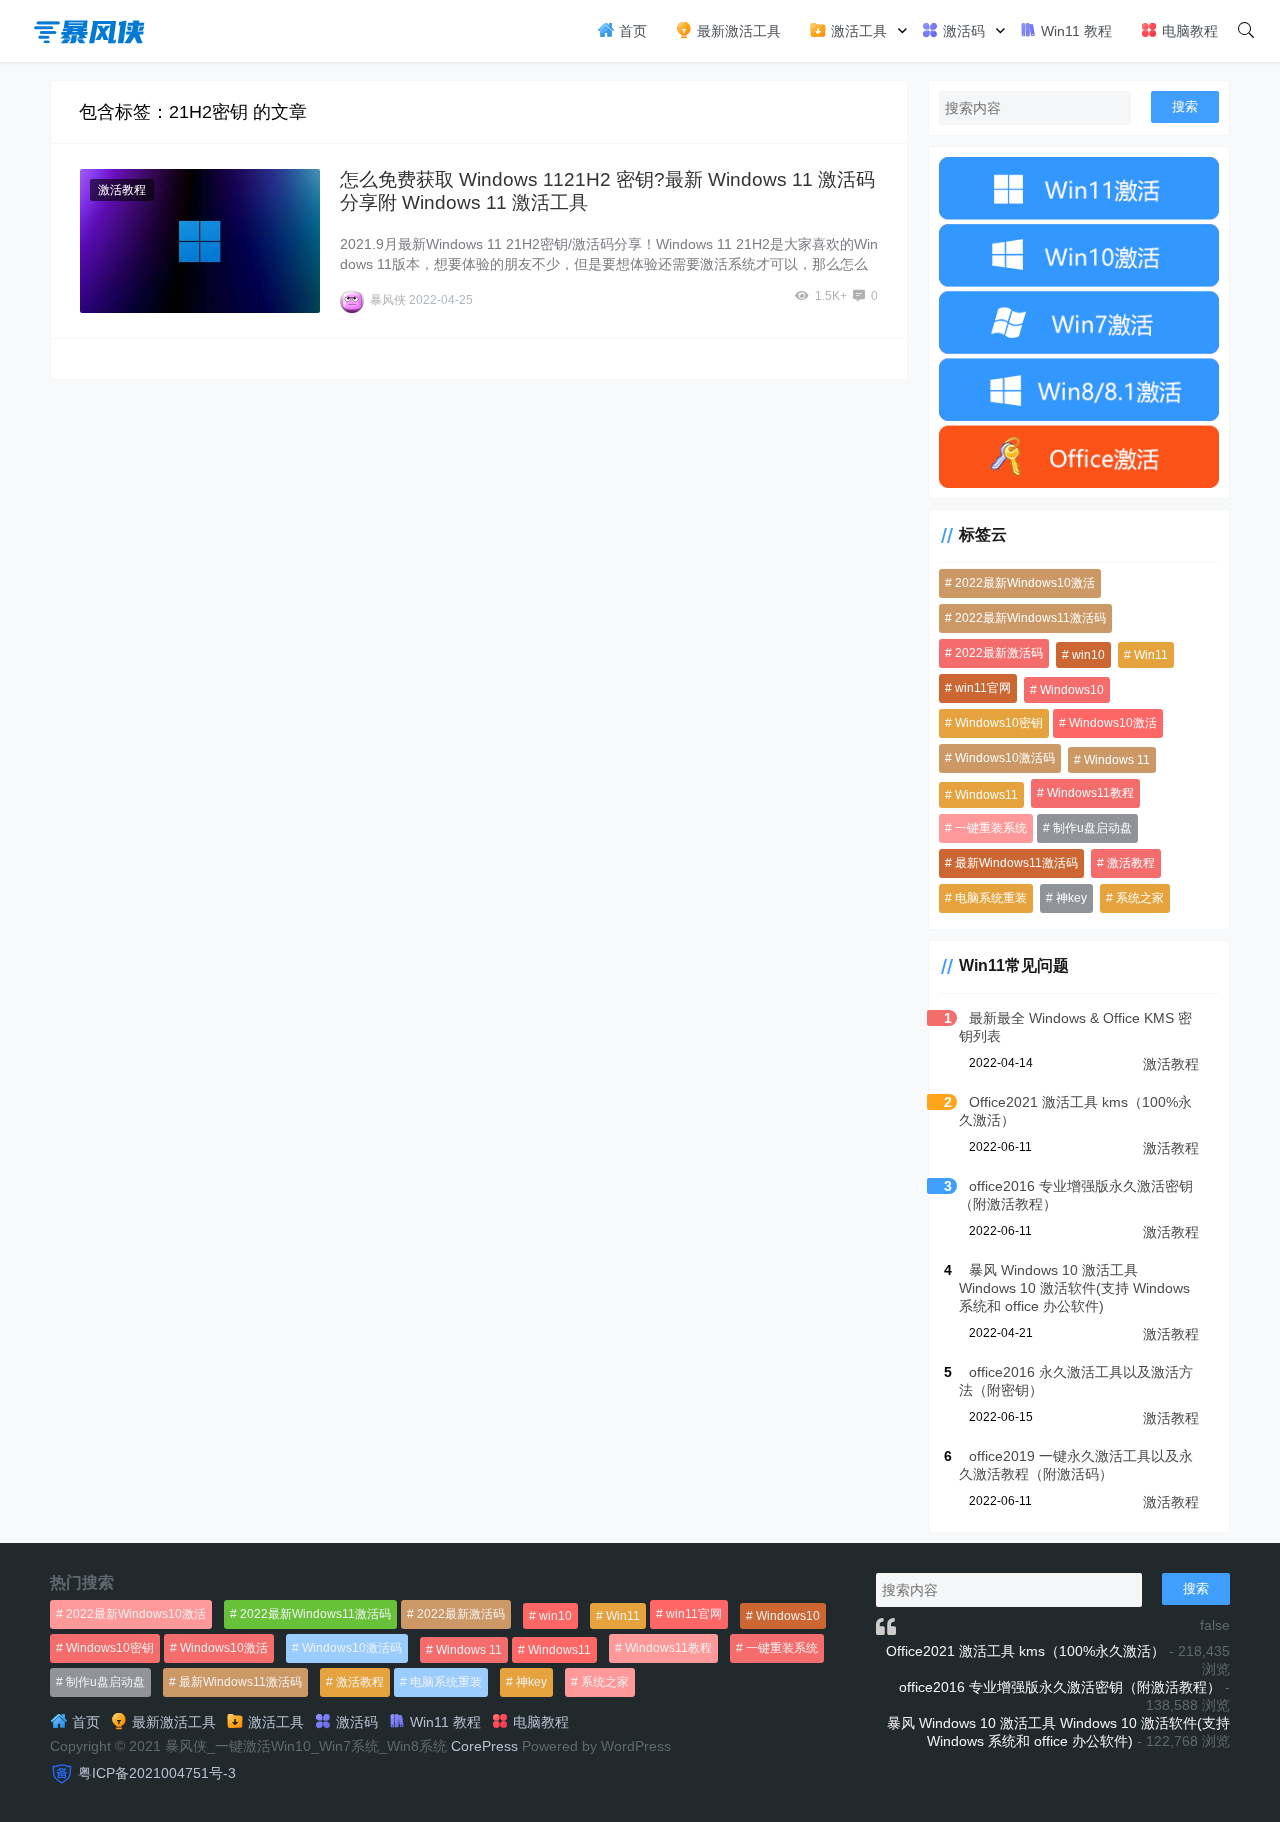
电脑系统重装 (991, 898)
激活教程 (122, 190)
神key (1071, 898)
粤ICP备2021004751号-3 (157, 1773)
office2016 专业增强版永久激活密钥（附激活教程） (1060, 1687)
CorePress (484, 1746)
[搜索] (1246, 31)
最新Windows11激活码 (1016, 863)
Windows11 (986, 795)
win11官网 (983, 688)
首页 (631, 31)
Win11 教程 (1074, 31)
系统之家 (1140, 898)
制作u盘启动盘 (1092, 828)
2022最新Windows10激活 (1025, 583)
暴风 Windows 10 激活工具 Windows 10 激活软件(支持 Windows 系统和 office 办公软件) (1074, 1288)
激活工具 (857, 31)
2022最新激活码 (999, 653)
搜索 (1185, 106)
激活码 (962, 31)
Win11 (1151, 655)
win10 (1088, 655)
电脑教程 (1188, 31)
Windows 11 (1117, 760)
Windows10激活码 (1005, 758)
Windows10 (1072, 690)
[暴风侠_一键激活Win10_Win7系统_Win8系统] (90, 29)
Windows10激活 (1113, 723)
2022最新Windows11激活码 (1030, 618)
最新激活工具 (737, 31)
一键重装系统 (991, 828)
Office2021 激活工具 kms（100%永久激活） (1025, 1651)
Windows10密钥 (999, 723)
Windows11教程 (1090, 793)
